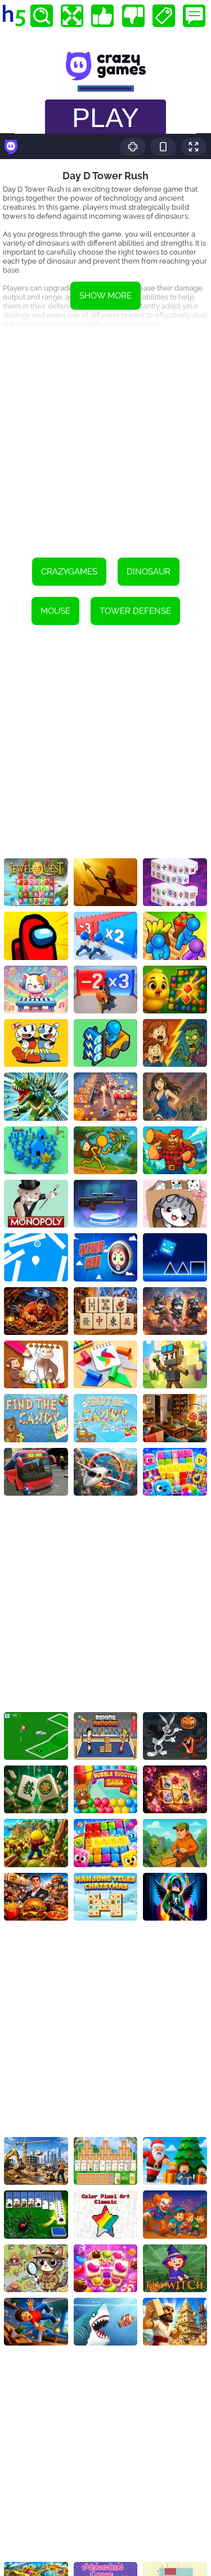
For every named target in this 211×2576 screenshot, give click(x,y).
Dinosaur (149, 572)
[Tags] (164, 16)
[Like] (102, 16)
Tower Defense (135, 611)
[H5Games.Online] (14, 16)
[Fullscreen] (72, 16)
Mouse (55, 611)
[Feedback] (194, 16)
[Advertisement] (105, 435)
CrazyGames (69, 572)
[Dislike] (133, 16)
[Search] (42, 16)
